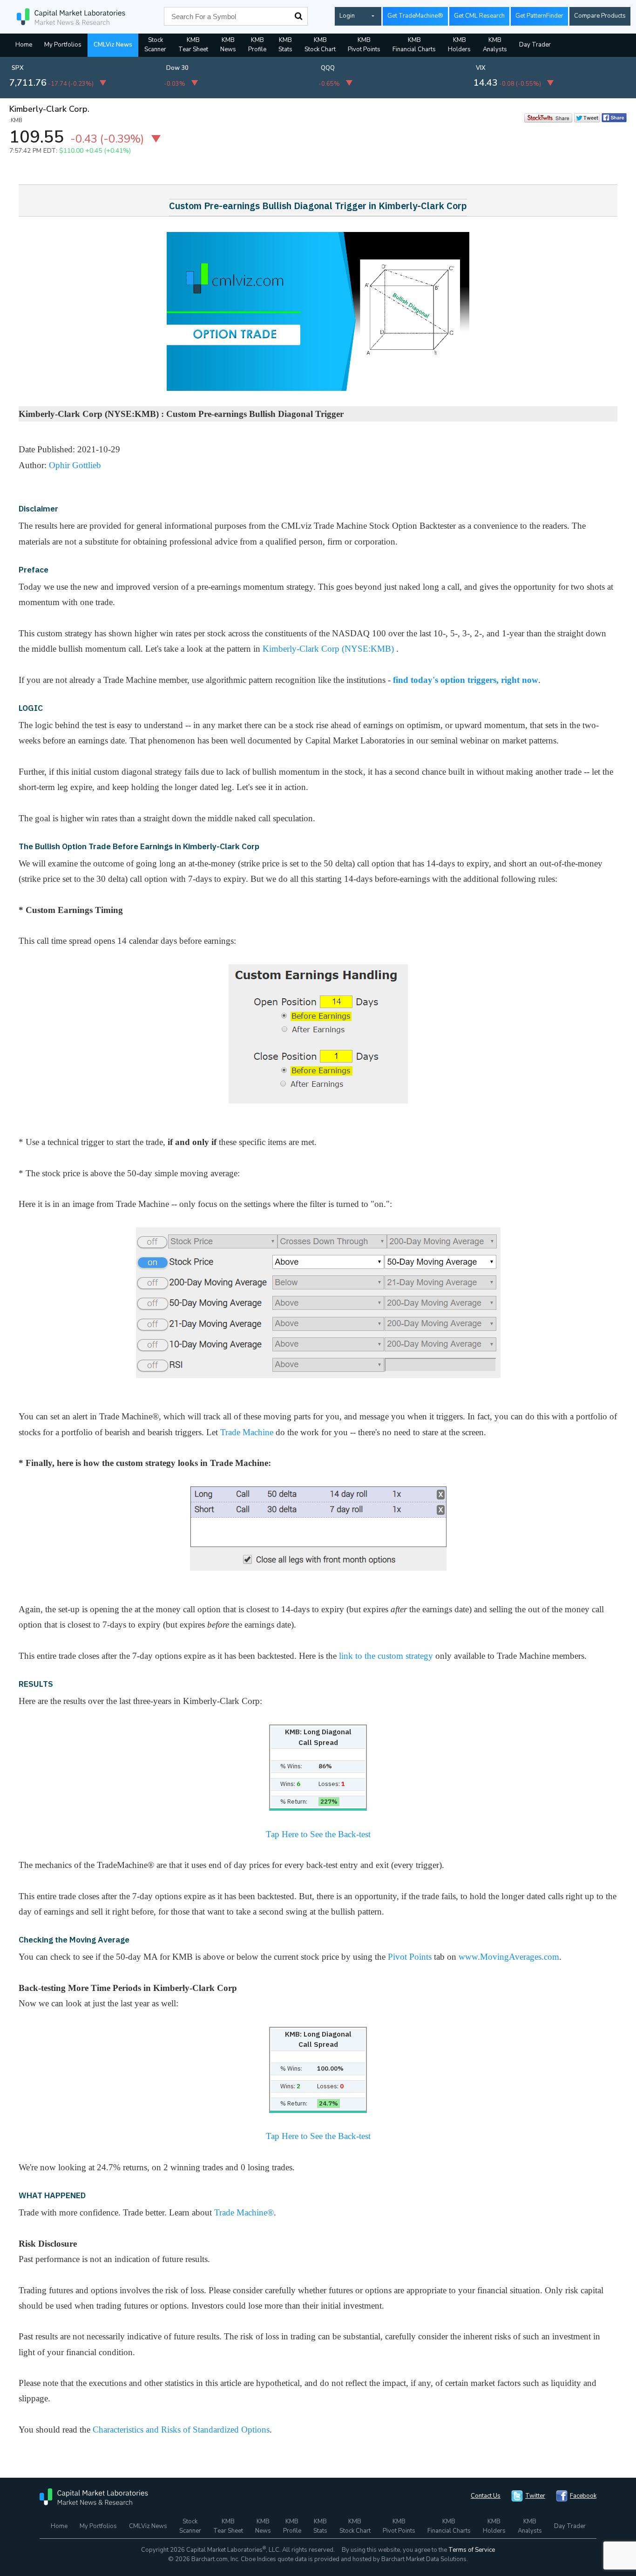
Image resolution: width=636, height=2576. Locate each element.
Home (24, 45)
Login (347, 16)
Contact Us (486, 2496)
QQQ (328, 68)
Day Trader (535, 45)
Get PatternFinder (539, 16)
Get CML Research (479, 16)
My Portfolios (63, 45)
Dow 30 (177, 68)
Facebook (583, 2496)
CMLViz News (113, 45)
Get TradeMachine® (415, 16)
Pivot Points (410, 1957)
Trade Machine (247, 1432)
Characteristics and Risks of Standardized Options (181, 2429)
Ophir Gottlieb (75, 465)
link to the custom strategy (386, 1656)
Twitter (535, 2496)
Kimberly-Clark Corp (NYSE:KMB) (329, 649)
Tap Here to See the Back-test (318, 1834)
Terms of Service (472, 2550)
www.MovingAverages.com (509, 1957)
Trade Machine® (244, 2212)
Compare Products (600, 16)
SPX (18, 68)
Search (298, 16)
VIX (481, 68)
